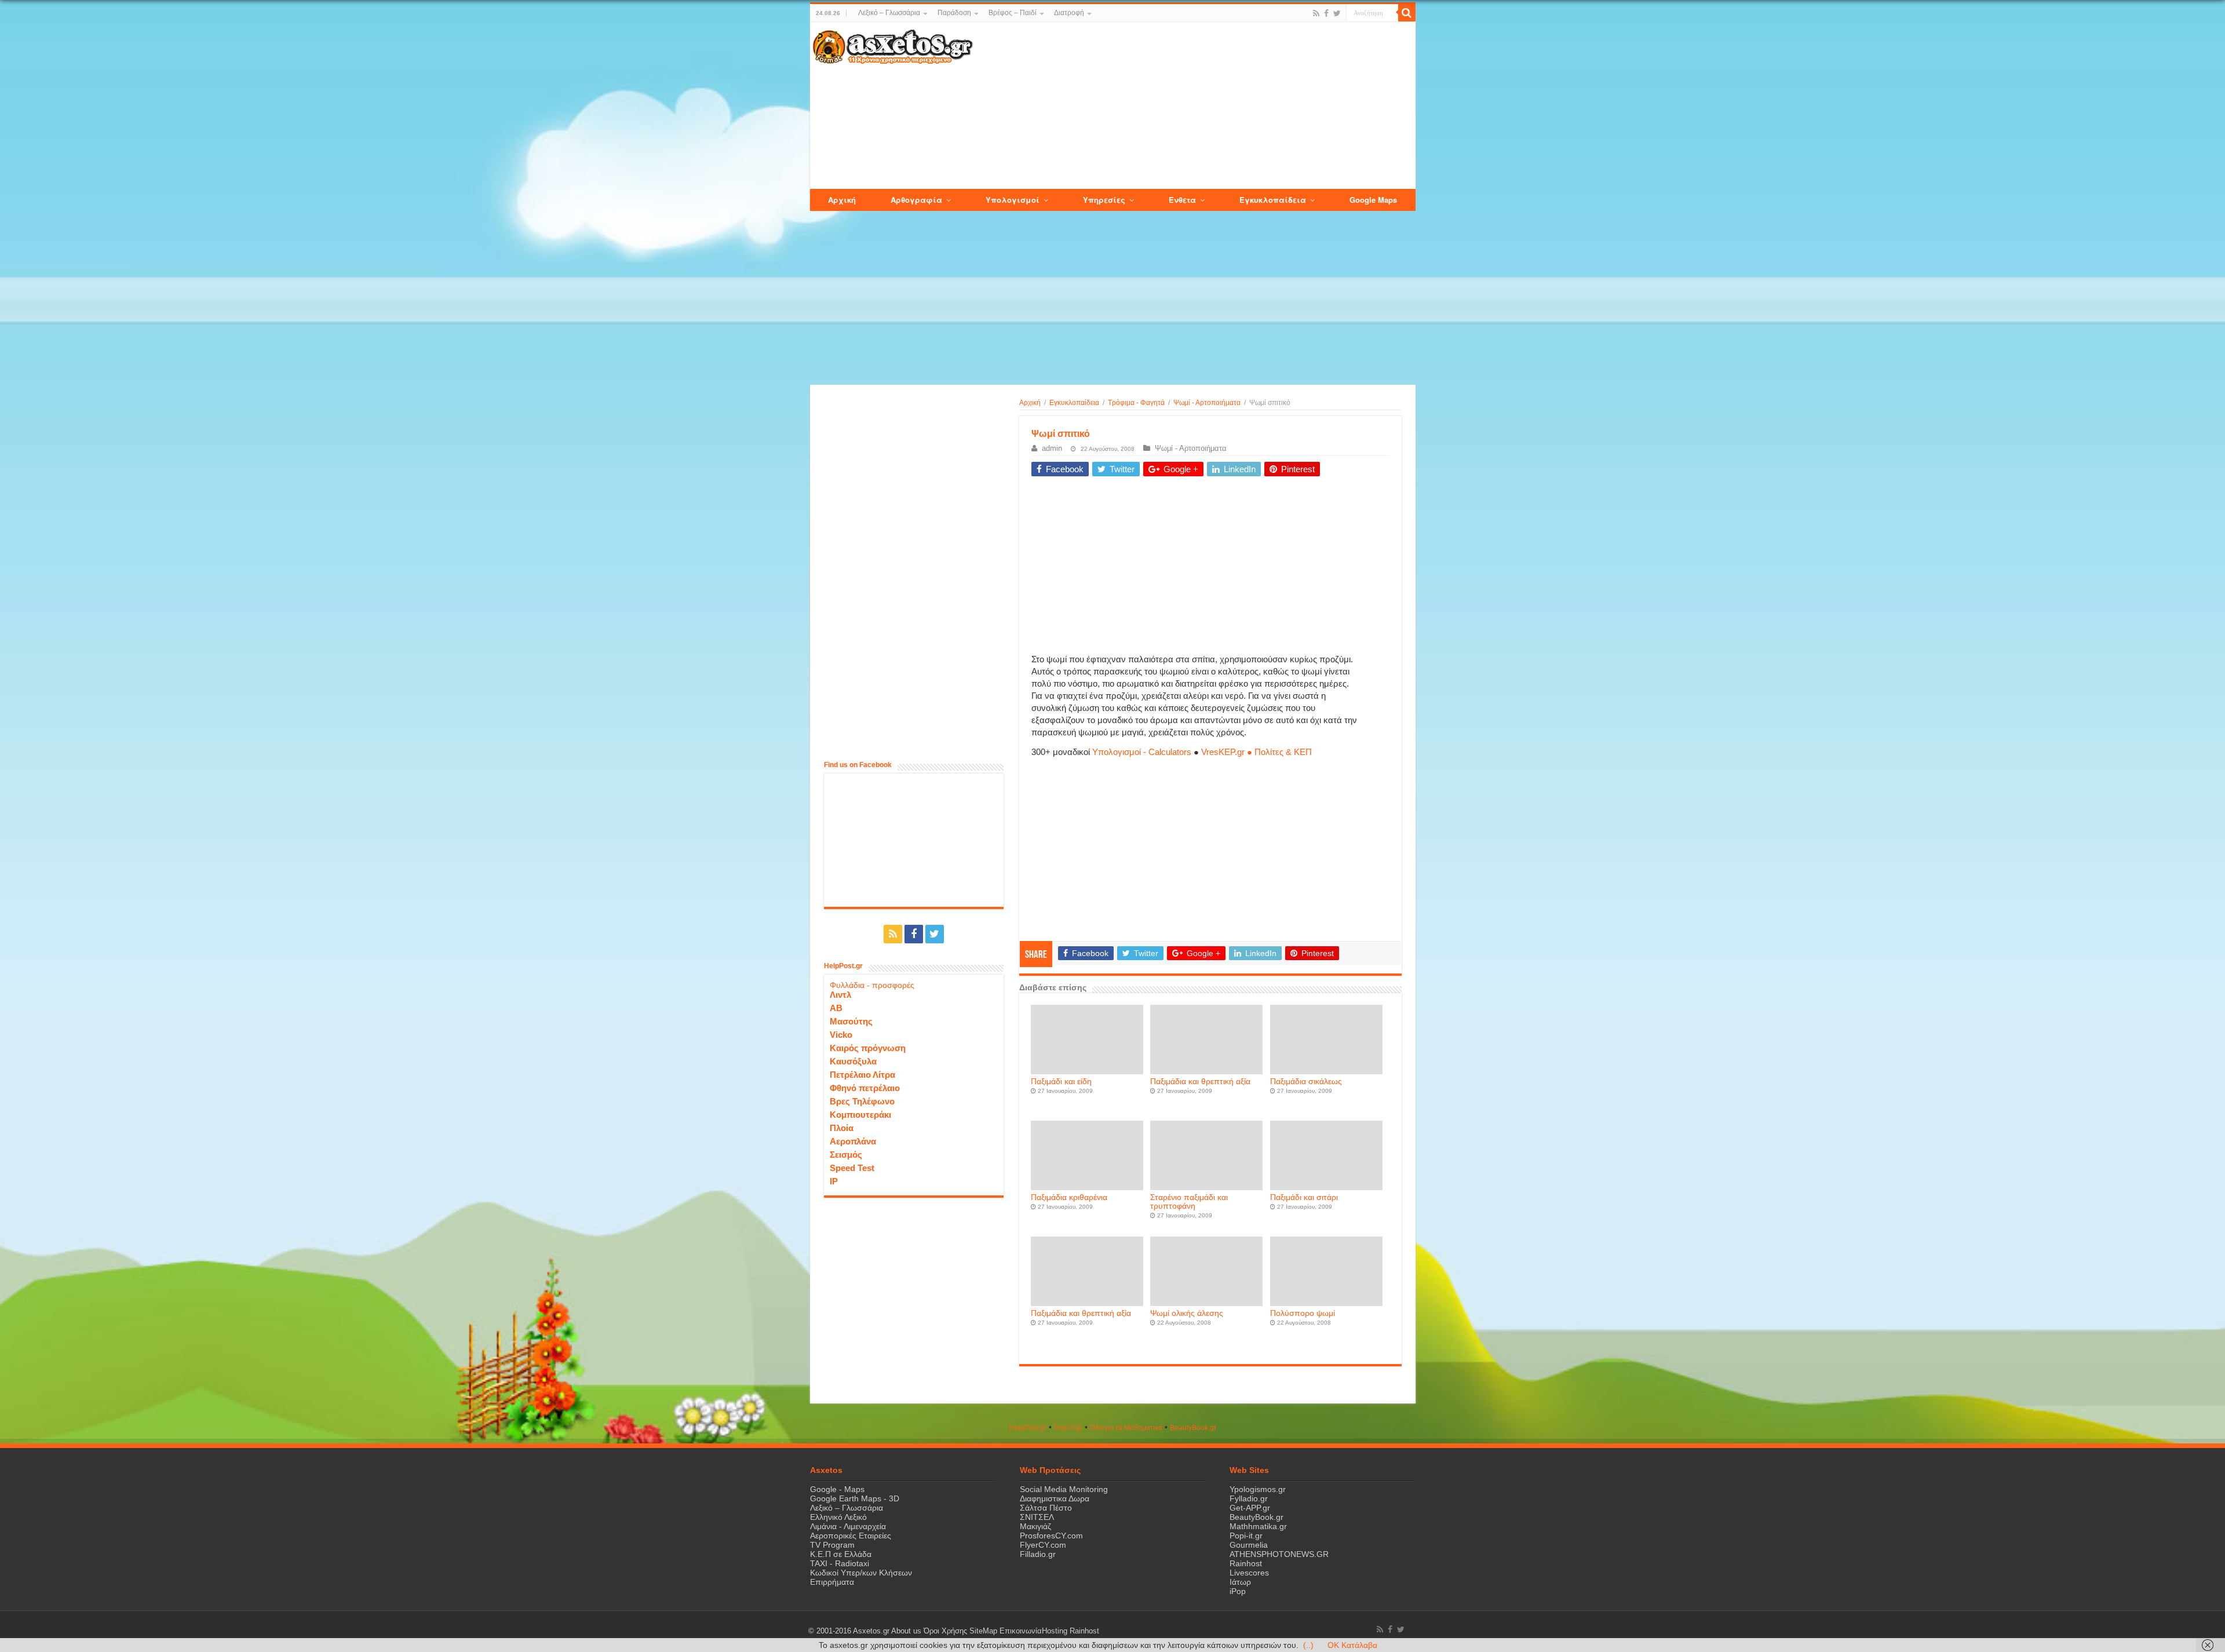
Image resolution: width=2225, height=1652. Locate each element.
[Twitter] (1337, 13)
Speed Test (852, 1168)
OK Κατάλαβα (1352, 1645)
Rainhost (1246, 1563)
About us (906, 1631)
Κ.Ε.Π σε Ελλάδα (841, 1554)
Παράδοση (954, 13)
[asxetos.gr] (893, 45)
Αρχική (1030, 403)
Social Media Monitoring (1064, 1489)
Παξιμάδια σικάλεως (1306, 1082)
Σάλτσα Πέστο (1046, 1508)
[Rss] (1316, 13)
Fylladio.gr (1249, 1498)
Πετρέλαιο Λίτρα (862, 1075)
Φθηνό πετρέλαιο (865, 1088)
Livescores (1249, 1573)
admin (1052, 448)
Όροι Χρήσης (945, 1631)
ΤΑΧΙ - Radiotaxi (840, 1563)
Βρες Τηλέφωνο (862, 1101)
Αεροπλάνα (853, 1141)
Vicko (841, 1035)
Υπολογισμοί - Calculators (1142, 752)
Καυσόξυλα (853, 1061)
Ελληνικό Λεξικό (838, 1517)
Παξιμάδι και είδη (1061, 1082)
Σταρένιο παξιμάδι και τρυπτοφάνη (1189, 1202)
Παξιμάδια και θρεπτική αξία (1200, 1082)
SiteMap (983, 1631)
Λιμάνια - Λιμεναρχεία (848, 1526)
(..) (1308, 1645)
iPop (1238, 1591)
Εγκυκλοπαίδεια (1074, 403)
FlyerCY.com (1043, 1545)
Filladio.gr (1038, 1554)
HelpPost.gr (1028, 1428)
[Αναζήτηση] (1407, 13)
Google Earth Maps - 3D (855, 1498)
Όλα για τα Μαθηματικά (1126, 1428)
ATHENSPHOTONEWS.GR (1279, 1554)
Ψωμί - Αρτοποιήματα (1207, 403)
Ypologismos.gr (1258, 1489)
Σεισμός (846, 1155)
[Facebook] (1326, 13)
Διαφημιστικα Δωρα (1055, 1498)
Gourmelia (1249, 1545)
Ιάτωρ (1240, 1582)
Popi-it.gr (1068, 1428)
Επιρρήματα (832, 1582)
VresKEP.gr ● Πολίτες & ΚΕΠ (1256, 752)
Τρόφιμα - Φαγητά (1136, 403)
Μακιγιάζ (1035, 1526)
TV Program (832, 1545)
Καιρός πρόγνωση (868, 1048)
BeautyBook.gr (1256, 1517)
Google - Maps (837, 1489)
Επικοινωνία (1021, 1631)
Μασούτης (851, 1021)
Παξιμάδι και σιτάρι (1304, 1197)
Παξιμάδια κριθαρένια (1069, 1197)
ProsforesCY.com (1051, 1536)
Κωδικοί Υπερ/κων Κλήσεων (861, 1573)
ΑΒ (836, 1008)
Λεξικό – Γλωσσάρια (889, 13)
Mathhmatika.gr (1258, 1526)
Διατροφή (1069, 13)
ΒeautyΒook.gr (1193, 1428)
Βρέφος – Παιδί (1013, 13)
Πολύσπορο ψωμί (1303, 1313)
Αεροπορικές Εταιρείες (851, 1536)
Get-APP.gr (1250, 1508)
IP (834, 1181)
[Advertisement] (1194, 106)
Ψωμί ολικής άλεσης (1187, 1313)
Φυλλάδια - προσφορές (872, 985)
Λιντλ (840, 995)
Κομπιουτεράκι (860, 1115)
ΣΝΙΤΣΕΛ (1037, 1517)
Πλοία (842, 1128)
